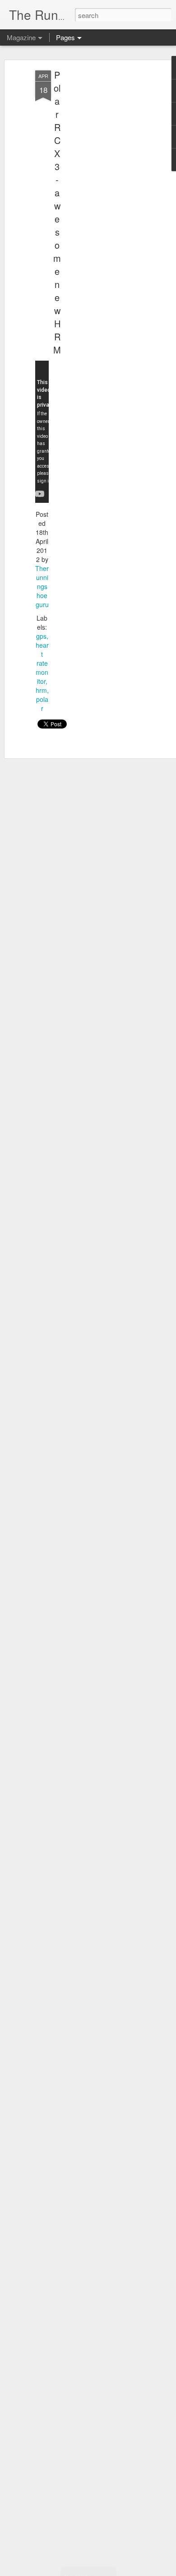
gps (41, 636)
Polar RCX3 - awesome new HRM (57, 212)
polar (42, 704)
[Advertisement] (98, 213)
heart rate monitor (42, 663)
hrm (41, 690)
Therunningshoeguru (42, 586)
